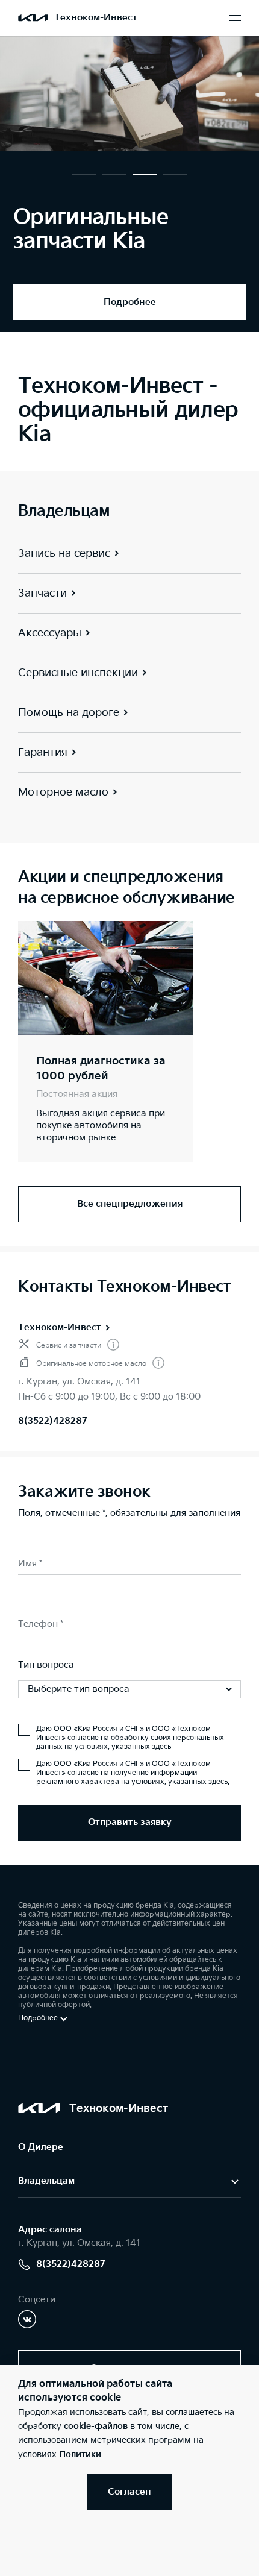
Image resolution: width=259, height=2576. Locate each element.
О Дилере (41, 2147)
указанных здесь (141, 1747)
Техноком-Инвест (60, 1327)
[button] (84, 174)
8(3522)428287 (53, 1421)
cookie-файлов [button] (96, 2426)
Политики (80, 2455)
